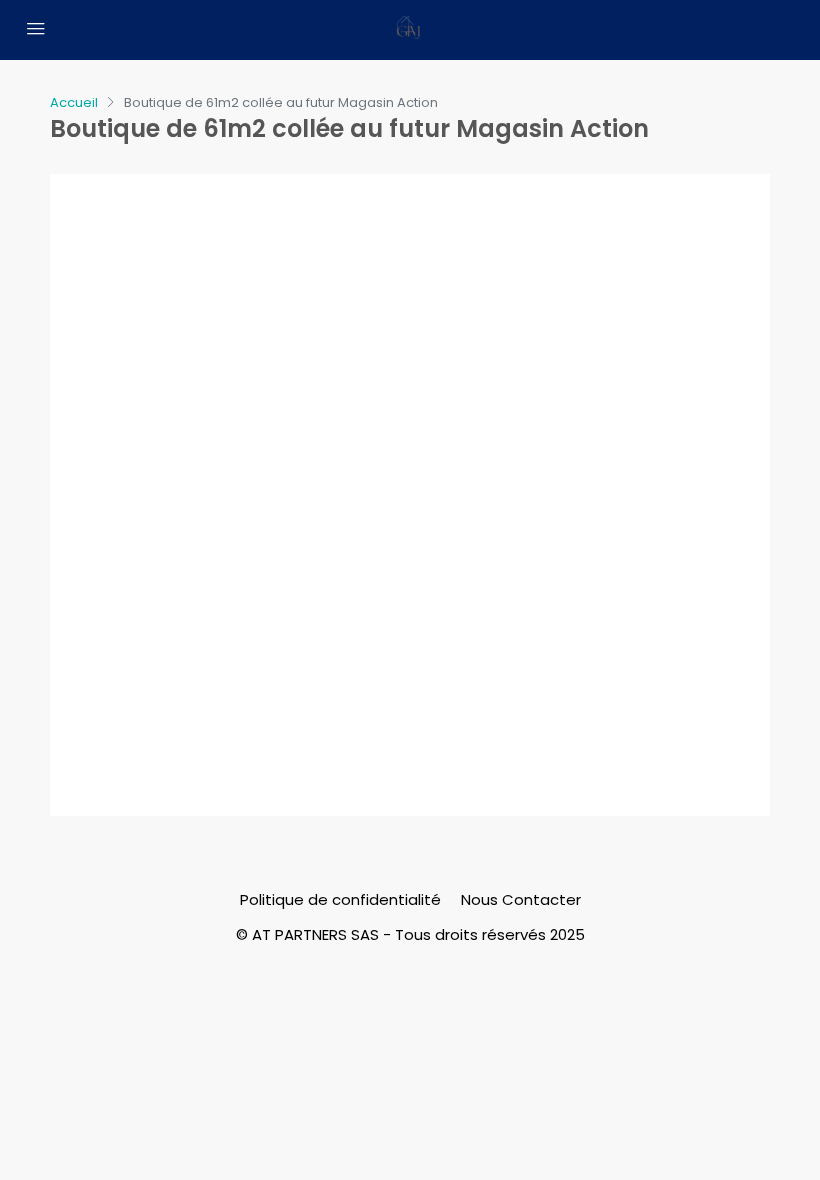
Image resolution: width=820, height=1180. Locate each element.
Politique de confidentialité (340, 899)
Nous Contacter (521, 899)
